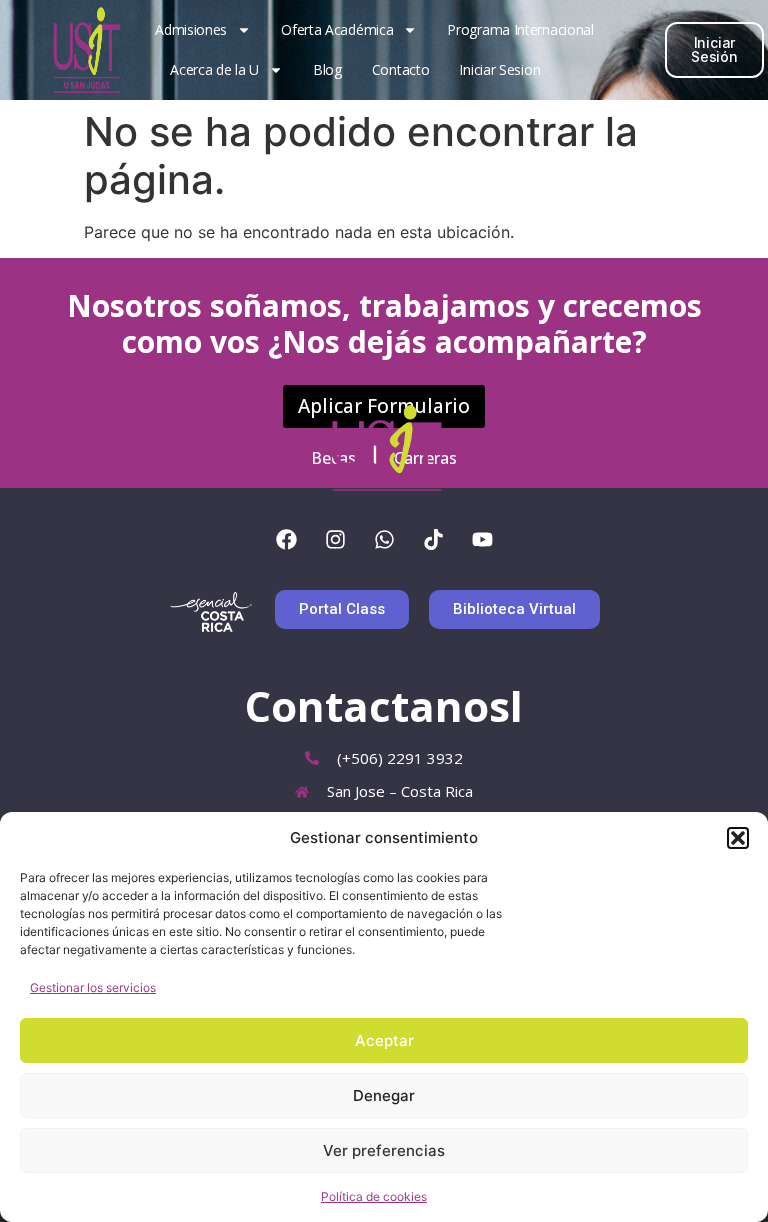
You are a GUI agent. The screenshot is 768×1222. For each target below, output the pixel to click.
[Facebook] (286, 539)
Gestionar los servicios (93, 987)
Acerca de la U (214, 69)
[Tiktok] (433, 539)
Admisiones (191, 29)
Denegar (384, 1095)
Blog (327, 69)
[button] (738, 838)
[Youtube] (482, 539)
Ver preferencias (384, 1150)
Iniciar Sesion (499, 69)
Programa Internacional (520, 29)
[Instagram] (335, 539)
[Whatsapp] (384, 539)
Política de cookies (374, 1196)
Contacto (401, 69)
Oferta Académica (337, 29)
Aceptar (384, 1040)
